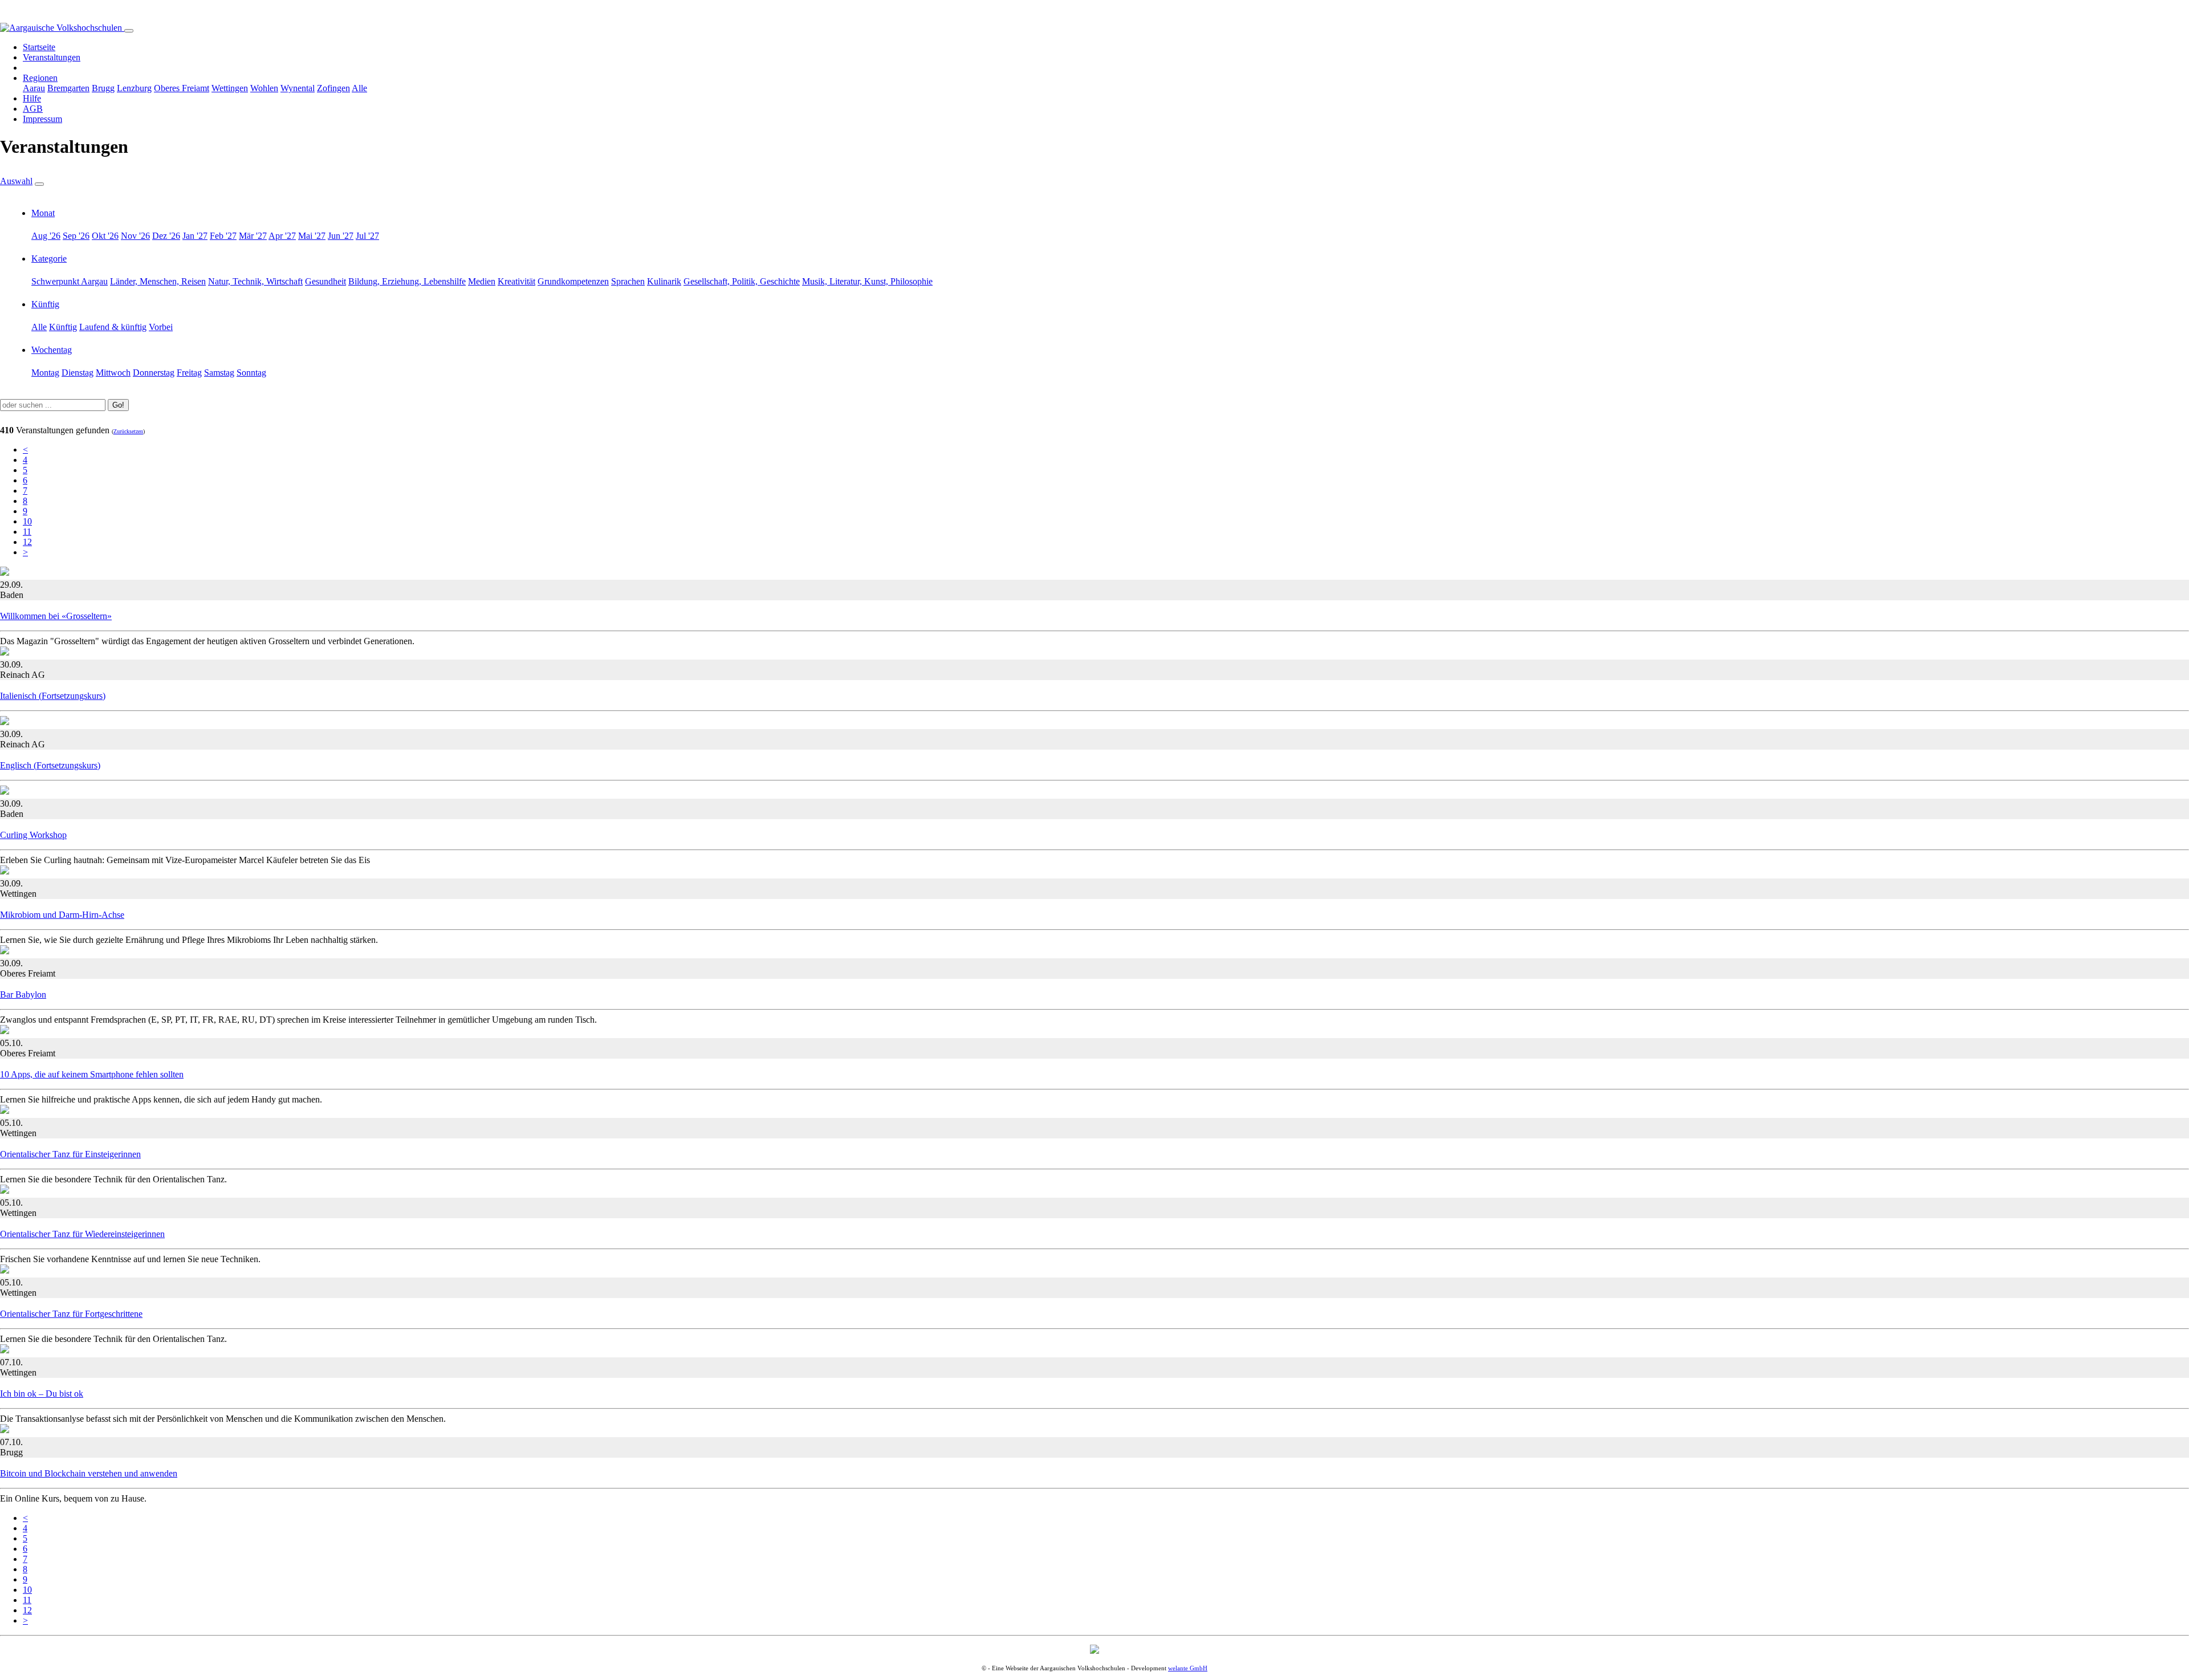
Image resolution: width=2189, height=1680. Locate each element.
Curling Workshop (33, 835)
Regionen (40, 78)
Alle (359, 88)
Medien (482, 281)
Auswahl (16, 181)
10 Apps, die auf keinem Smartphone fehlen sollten (92, 1074)
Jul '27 (367, 236)
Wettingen (230, 88)
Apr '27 (282, 236)
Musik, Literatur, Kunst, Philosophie (867, 281)
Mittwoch (113, 373)
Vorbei (161, 327)
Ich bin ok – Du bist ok (42, 1394)
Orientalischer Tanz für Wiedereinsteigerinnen (82, 1234)
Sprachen (628, 281)
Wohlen (264, 88)
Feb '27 (223, 236)
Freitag (189, 373)
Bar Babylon (23, 994)
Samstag (219, 373)
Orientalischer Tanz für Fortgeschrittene (71, 1314)
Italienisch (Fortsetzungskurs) (53, 696)
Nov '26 (135, 236)
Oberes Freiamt (182, 88)
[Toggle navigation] (129, 31)
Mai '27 (312, 236)
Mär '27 (253, 236)
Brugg (103, 88)
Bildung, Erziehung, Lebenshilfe (407, 281)
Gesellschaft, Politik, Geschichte (742, 281)
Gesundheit (325, 281)
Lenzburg (134, 88)
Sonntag (251, 373)
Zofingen (333, 88)
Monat (43, 213)
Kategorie (49, 259)
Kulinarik (664, 281)
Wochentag (52, 350)
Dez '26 (166, 236)
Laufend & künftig (113, 327)
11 (27, 532)
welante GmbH (1188, 1668)
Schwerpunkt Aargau (70, 281)
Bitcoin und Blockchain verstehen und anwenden (89, 1473)
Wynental (298, 88)
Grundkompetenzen (573, 281)
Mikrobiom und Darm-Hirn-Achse (62, 915)
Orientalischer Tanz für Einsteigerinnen (70, 1154)
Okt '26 (105, 236)
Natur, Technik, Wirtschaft (255, 281)
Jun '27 (341, 236)
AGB (33, 109)
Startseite (39, 47)
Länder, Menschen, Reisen (158, 281)
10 (27, 521)
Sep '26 (76, 236)
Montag (45, 373)
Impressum (42, 119)
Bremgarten (68, 88)
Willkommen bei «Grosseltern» (56, 616)
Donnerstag (154, 373)
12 (27, 542)
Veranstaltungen (52, 57)
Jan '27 (195, 236)
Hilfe (32, 98)
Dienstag (78, 373)
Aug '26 (46, 236)
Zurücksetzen (128, 431)
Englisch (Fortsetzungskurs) (50, 765)
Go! (118, 405)
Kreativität (516, 281)
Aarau (34, 88)
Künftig (45, 304)
